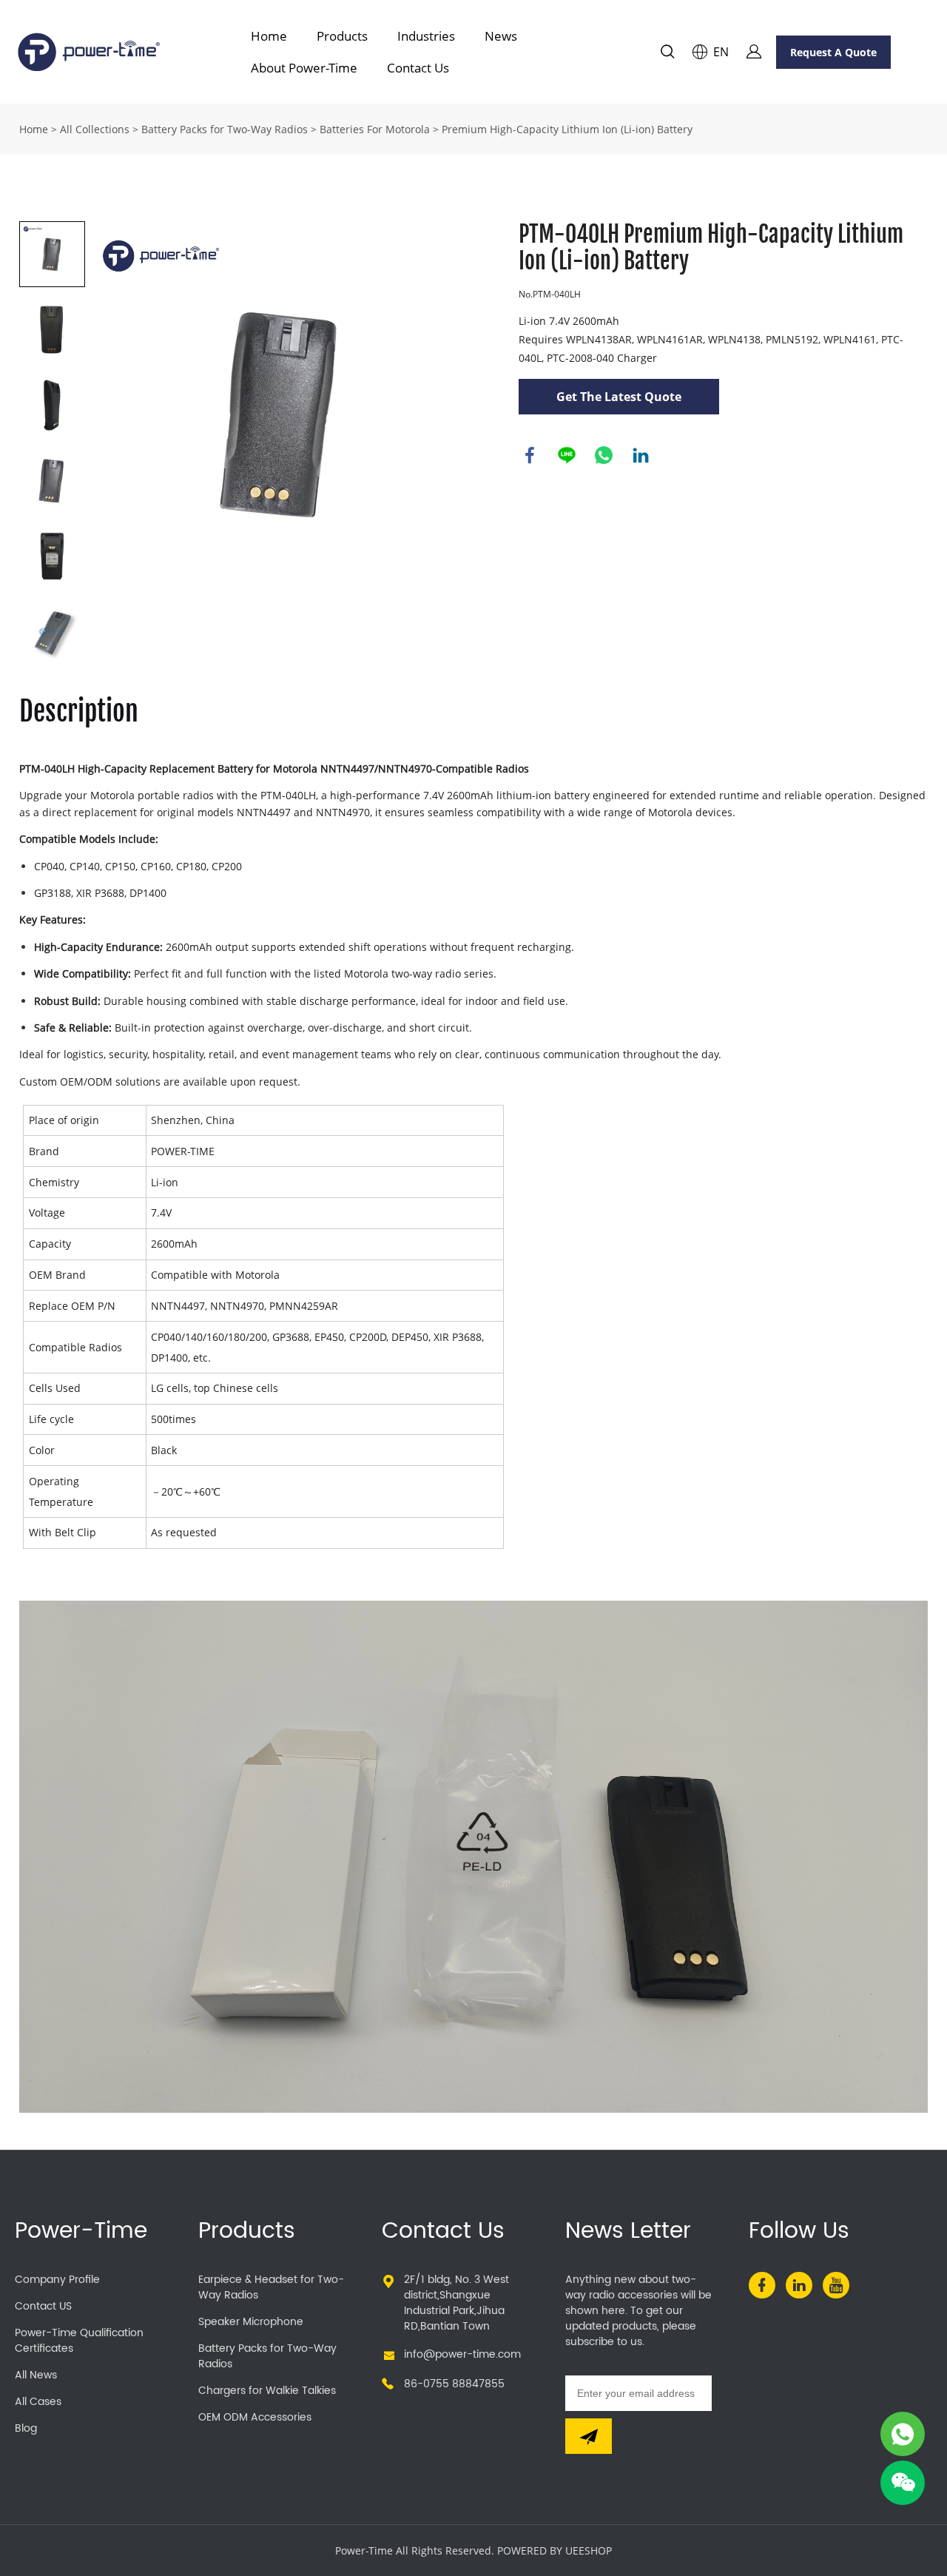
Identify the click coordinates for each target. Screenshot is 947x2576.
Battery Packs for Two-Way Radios (225, 129)
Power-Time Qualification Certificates (79, 2341)
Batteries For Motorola (375, 129)
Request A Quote (833, 52)
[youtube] (836, 2285)
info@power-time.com (462, 2354)
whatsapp (604, 455)
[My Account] (754, 52)
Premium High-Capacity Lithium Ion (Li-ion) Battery (567, 129)
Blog (26, 2428)
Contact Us (418, 68)
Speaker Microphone (251, 2322)
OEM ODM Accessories (255, 2417)
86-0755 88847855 (454, 2384)
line (567, 455)
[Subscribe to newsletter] (589, 2436)
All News (36, 2375)
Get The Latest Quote (619, 397)
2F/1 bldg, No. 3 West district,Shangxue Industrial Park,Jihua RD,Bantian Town (456, 2303)
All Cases (38, 2402)
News (501, 36)
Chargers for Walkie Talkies (267, 2391)
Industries (426, 36)
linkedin (641, 455)
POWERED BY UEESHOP (555, 2550)
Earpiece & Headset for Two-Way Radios (271, 2287)
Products (342, 36)
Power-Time (81, 2232)
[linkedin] (799, 2285)
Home (269, 36)
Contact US (43, 2306)
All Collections (95, 129)
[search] (667, 54)
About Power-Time (304, 68)
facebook (530, 455)
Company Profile (57, 2280)
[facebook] (762, 2285)
